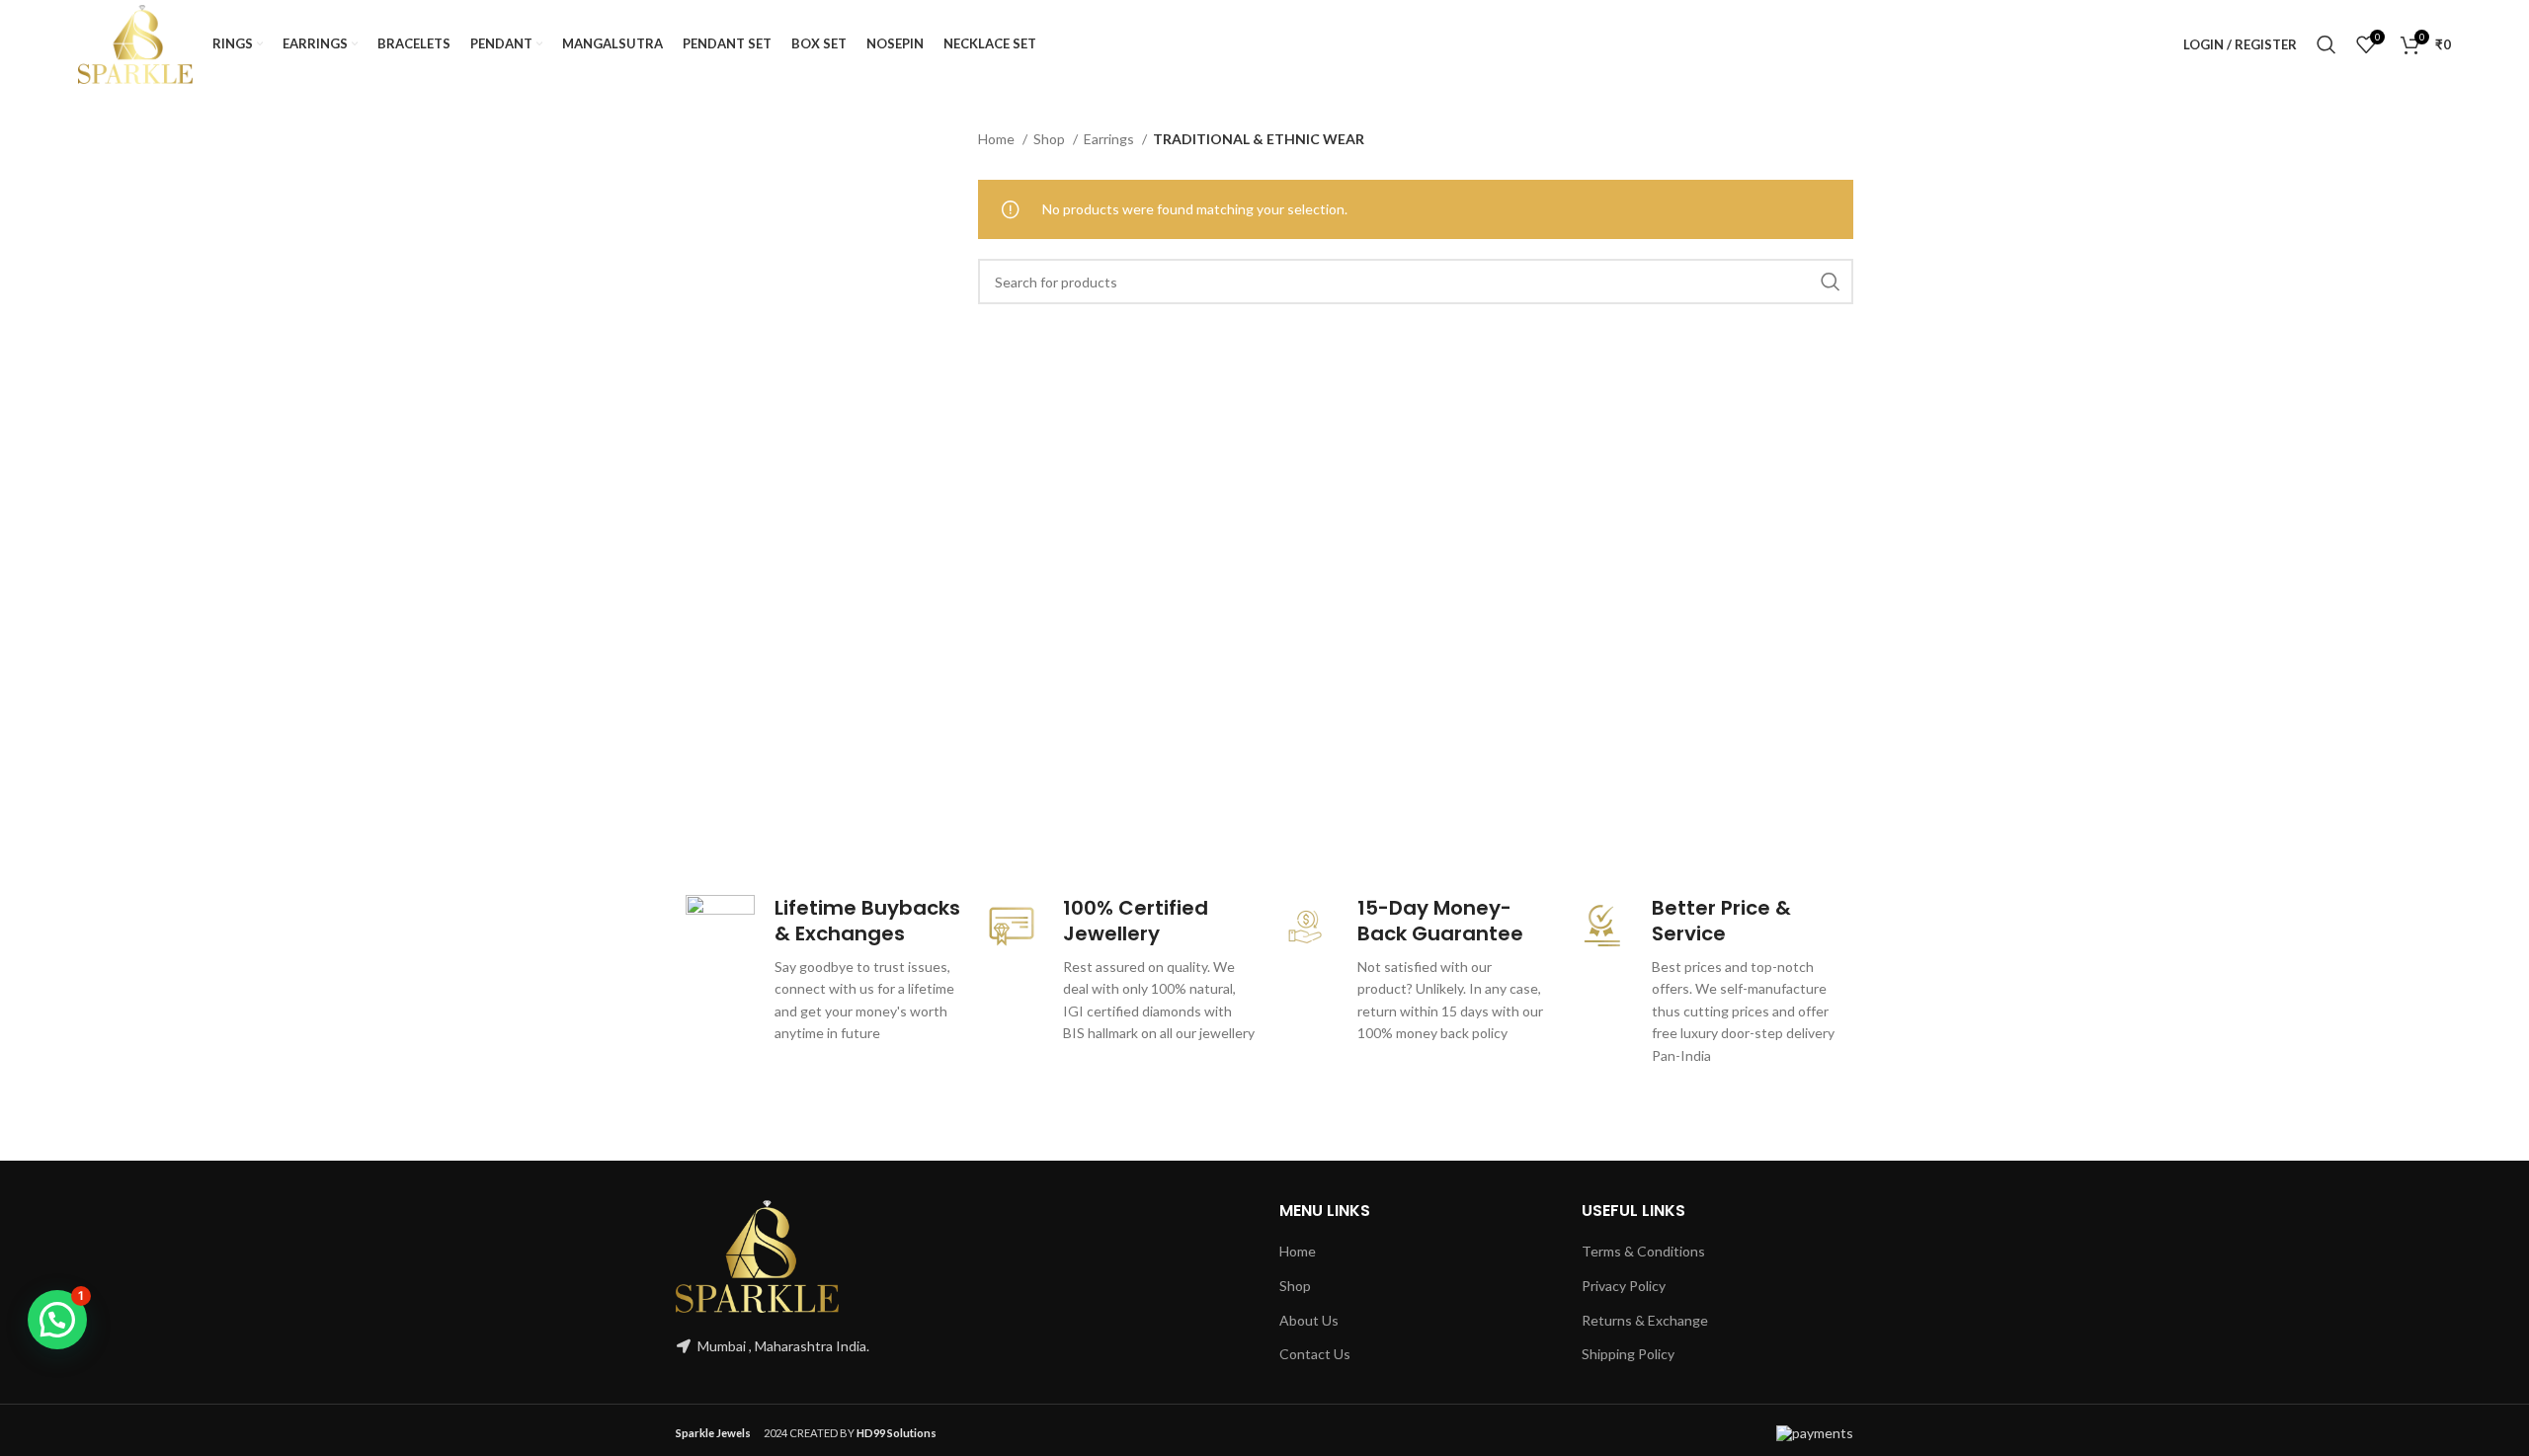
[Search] (2326, 44)
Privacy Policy (1624, 1286)
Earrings (1110, 139)
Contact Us (1315, 1354)
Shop (1051, 139)
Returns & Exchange (1645, 1320)
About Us (1309, 1320)
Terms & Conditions (1643, 1251)
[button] (57, 1320)
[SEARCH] (1831, 282)
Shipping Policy (1628, 1354)
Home (998, 139)
